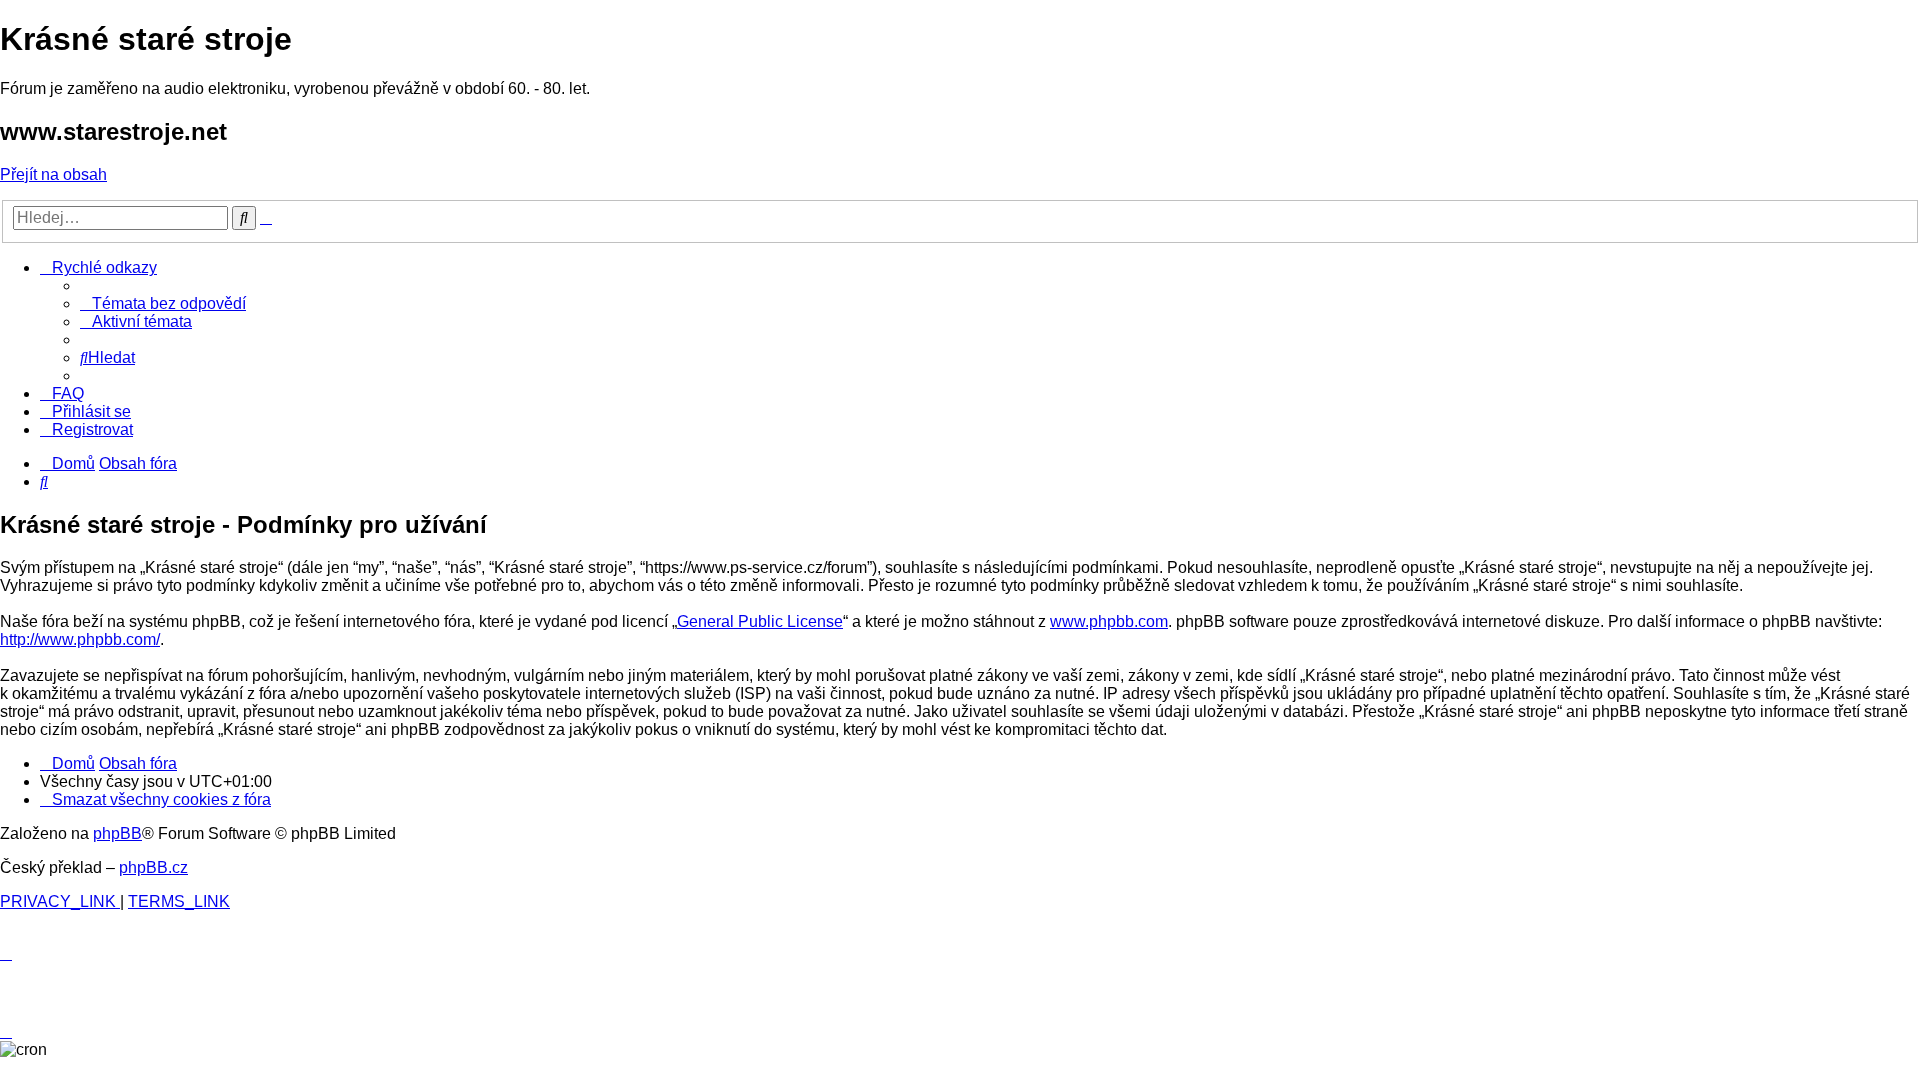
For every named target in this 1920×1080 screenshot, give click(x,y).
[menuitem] (163, 303)
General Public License (760, 621)
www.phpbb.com (1109, 621)
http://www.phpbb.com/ (80, 639)
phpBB (117, 833)
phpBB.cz (153, 867)
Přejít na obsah (53, 174)
